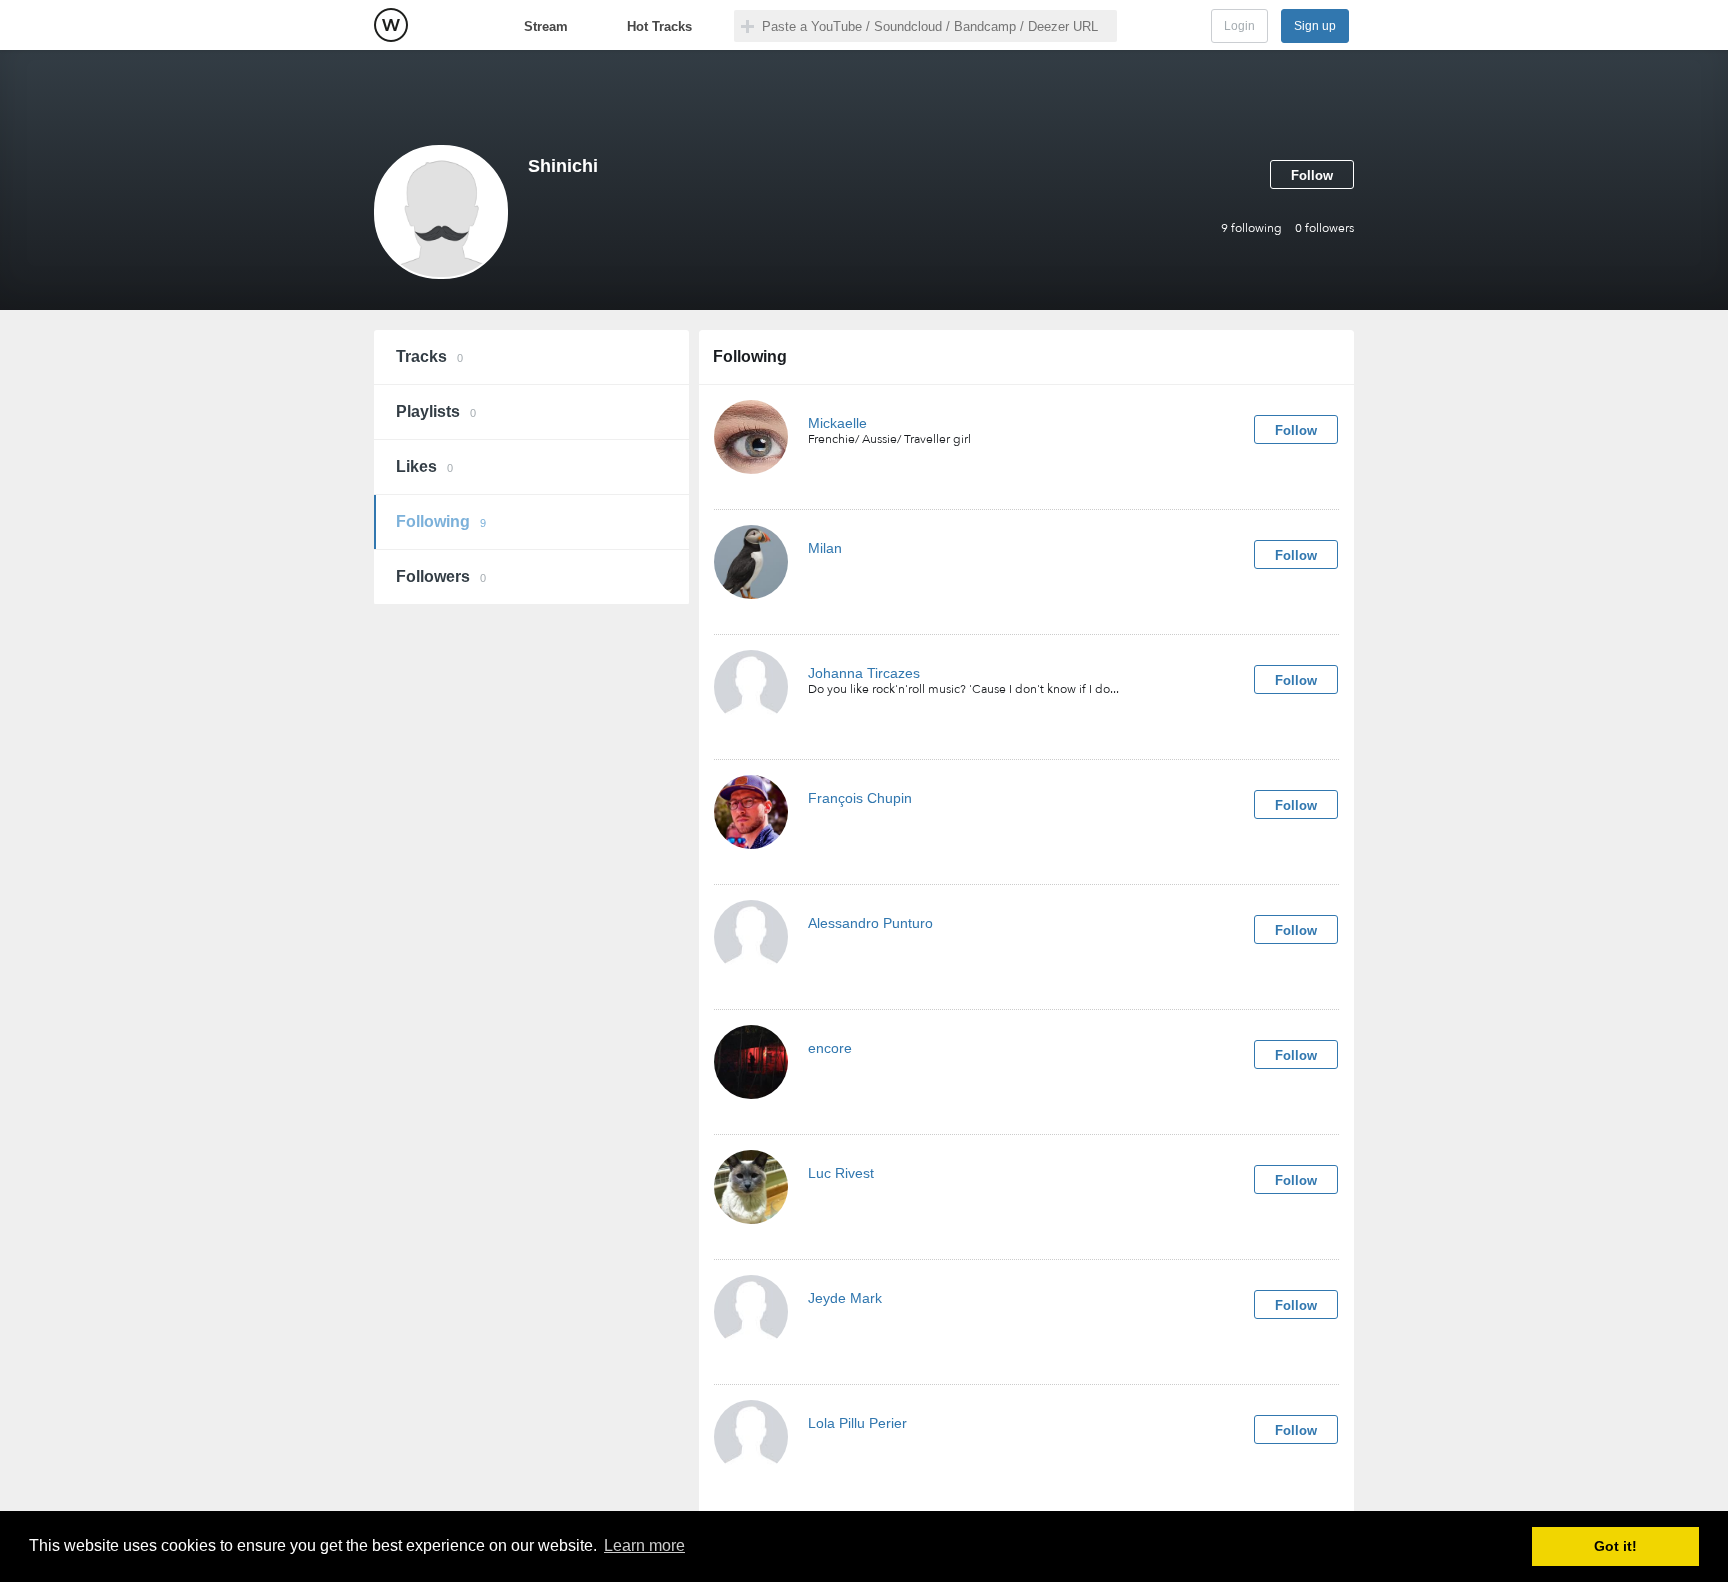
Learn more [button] (644, 1545)
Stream (546, 26)
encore (830, 1048)
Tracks (429, 356)
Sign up (1315, 26)
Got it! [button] (1615, 1546)
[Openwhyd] (391, 25)
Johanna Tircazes (864, 673)
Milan (825, 548)
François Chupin (860, 798)
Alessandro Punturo (870, 923)
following (1251, 228)
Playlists (436, 411)
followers (1324, 228)
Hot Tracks (659, 26)
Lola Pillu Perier (857, 1423)
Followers (441, 576)
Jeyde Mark (845, 1298)
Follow (1312, 175)
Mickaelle (837, 423)
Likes (424, 466)
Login (1239, 26)
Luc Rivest (841, 1173)
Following (441, 521)
